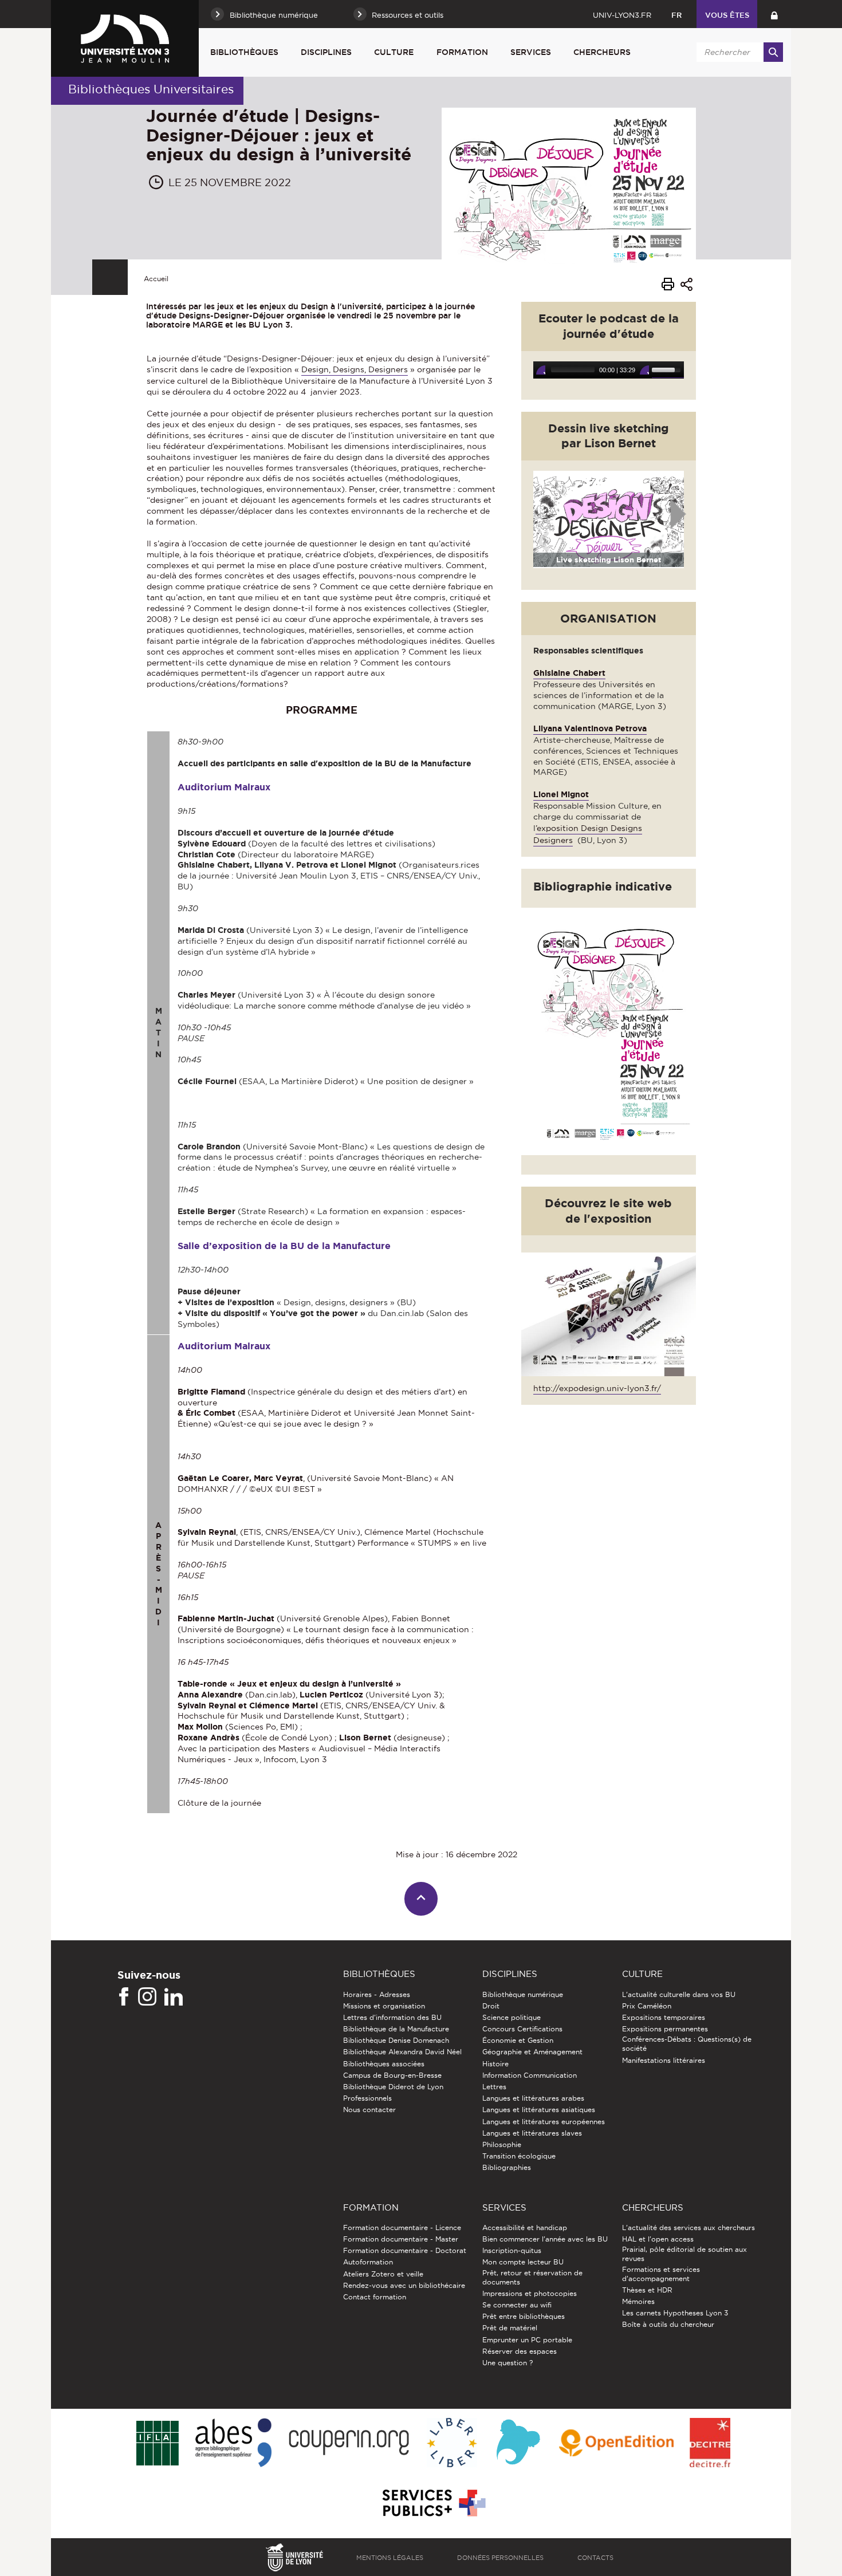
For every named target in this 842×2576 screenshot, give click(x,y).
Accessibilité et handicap (525, 2228)
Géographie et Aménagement (532, 2052)
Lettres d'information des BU (392, 2017)
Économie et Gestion (518, 2040)
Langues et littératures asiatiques (539, 2110)
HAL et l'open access (658, 2239)
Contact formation (375, 2297)
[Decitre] (710, 2443)
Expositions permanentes (665, 2029)
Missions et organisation (384, 2006)
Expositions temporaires (664, 2017)
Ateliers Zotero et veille (383, 2274)
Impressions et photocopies (530, 2293)
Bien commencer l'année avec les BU (545, 2239)
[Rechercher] (773, 52)
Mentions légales (390, 2558)
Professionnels (367, 2098)
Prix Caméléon (647, 2006)
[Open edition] (616, 2444)
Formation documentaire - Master (401, 2239)
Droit (491, 2006)
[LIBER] (452, 2443)
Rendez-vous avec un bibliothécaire (404, 2285)
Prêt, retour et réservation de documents (532, 2277)
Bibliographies (507, 2167)
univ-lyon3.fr (622, 15)
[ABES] (233, 2443)
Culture (394, 52)
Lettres (494, 2087)
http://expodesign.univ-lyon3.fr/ (597, 1388)
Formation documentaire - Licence (402, 2228)
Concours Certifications (522, 2029)
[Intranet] (774, 14)
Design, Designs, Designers (355, 369)
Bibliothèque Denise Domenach (396, 2040)
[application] (609, 370)
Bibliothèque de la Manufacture (396, 2029)
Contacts (595, 2558)
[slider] (668, 370)
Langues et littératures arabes (533, 2098)
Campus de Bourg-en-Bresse (392, 2075)
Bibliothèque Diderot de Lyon (393, 2087)
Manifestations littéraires (664, 2060)
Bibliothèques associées (384, 2064)
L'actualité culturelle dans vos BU (679, 1994)
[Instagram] (147, 1997)
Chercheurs (602, 52)
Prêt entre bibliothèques (524, 2316)
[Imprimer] (668, 286)
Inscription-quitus (512, 2250)
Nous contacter (369, 2110)
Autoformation (368, 2262)
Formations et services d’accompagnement (661, 2274)
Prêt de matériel (510, 2328)
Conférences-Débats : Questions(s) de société (687, 2044)
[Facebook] (124, 1997)
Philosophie (502, 2144)
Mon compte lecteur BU (523, 2262)
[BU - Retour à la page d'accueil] (125, 38)
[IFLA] (157, 2444)
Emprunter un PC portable (527, 2340)
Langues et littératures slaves (532, 2133)
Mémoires (638, 2301)
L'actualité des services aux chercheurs (688, 2228)
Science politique (512, 2017)
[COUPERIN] (349, 2443)
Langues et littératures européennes (544, 2122)
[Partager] (686, 286)
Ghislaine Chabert (569, 673)
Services (531, 52)
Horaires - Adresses (377, 1994)
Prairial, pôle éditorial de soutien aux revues (684, 2254)
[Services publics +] (433, 2504)
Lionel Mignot (561, 794)
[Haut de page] (421, 1899)
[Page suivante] (679, 515)
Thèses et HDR (647, 2290)
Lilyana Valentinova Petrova (590, 728)
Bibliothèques (244, 52)
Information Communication (530, 2075)
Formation (462, 52)
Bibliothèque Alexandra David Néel (402, 2052)
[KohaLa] (518, 2443)
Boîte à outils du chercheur (668, 2324)
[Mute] (644, 370)
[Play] (541, 370)
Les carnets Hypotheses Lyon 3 (675, 2313)
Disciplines (326, 52)
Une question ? (507, 2363)
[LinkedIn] (174, 1997)
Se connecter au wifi (517, 2305)
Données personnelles (500, 2558)
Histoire (495, 2064)
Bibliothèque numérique (523, 1994)
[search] (738, 52)
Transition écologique (519, 2156)
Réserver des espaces (520, 2351)
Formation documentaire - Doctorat (405, 2250)
